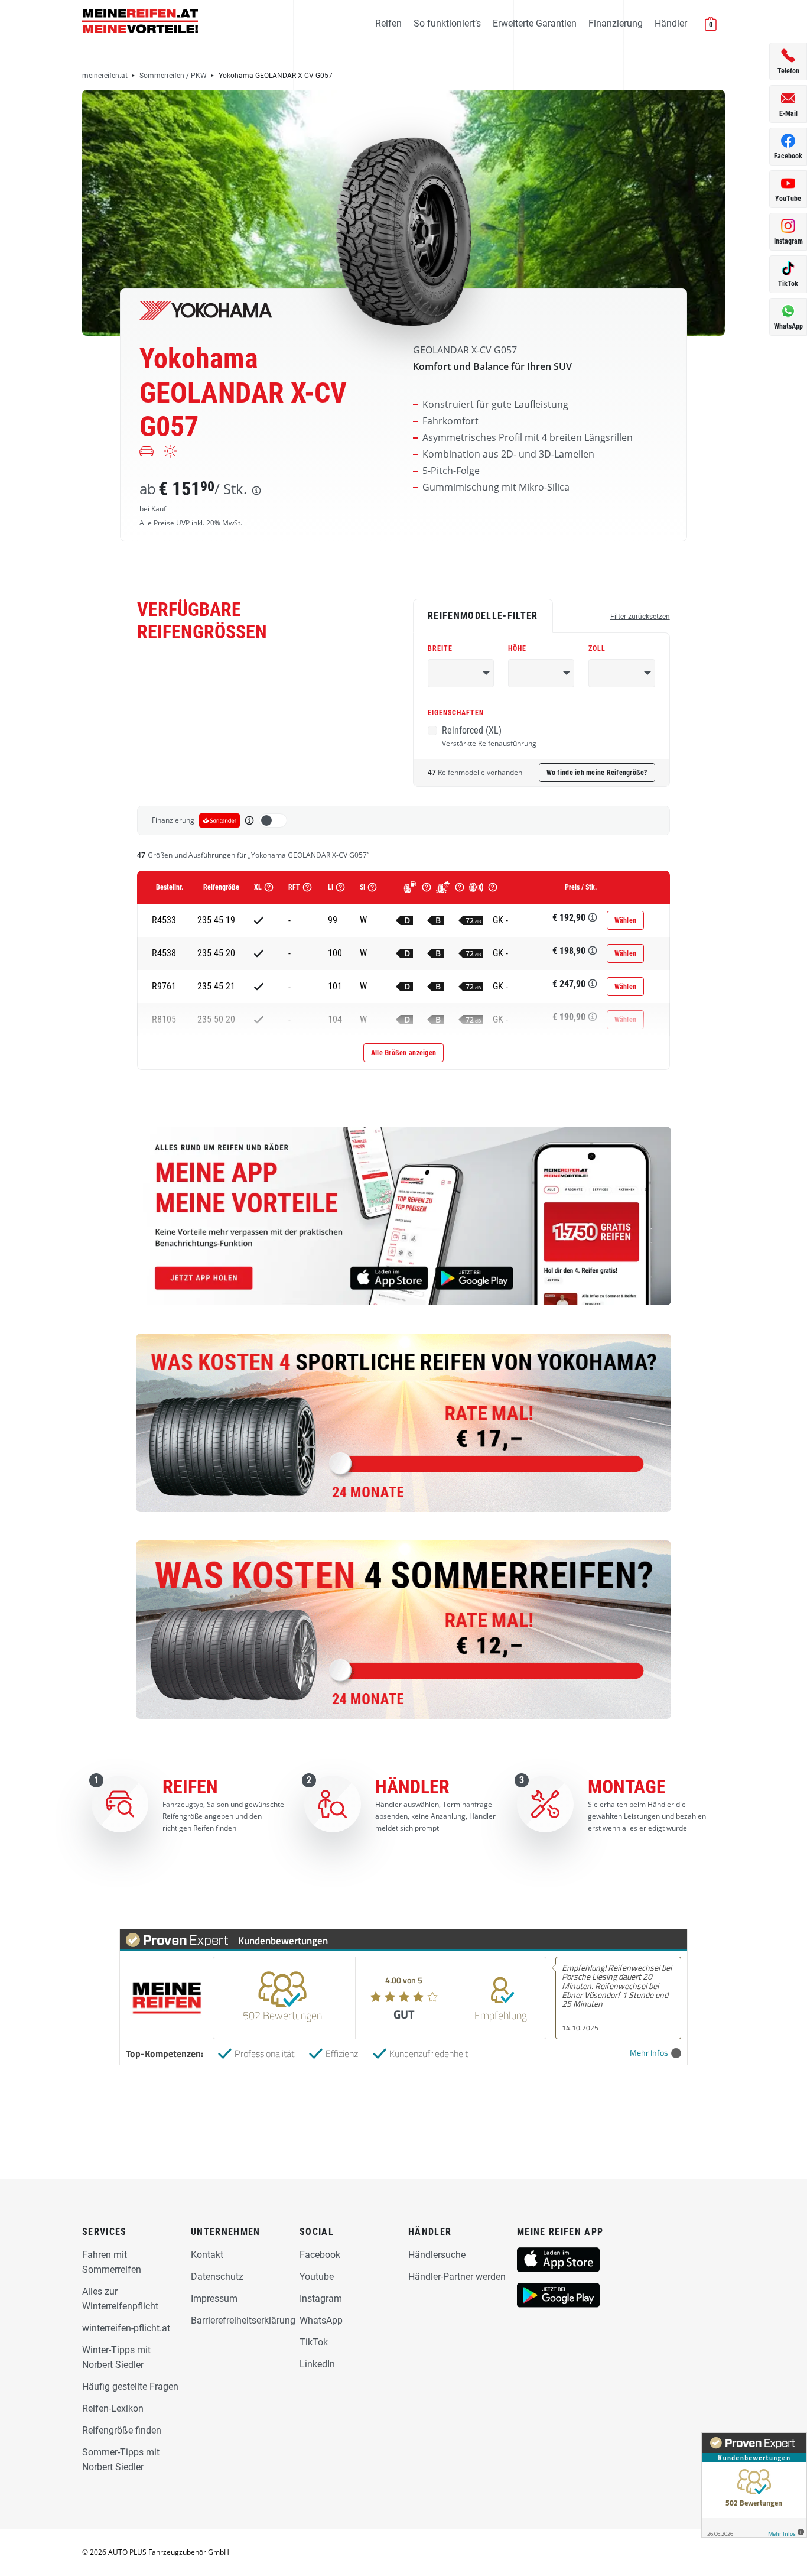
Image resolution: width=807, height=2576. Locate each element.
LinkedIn (317, 2364)
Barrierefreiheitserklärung (243, 2320)
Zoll (597, 648)
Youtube (317, 2277)
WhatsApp (321, 2320)
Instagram (321, 2298)
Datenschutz (217, 2277)
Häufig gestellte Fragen (130, 2387)
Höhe (517, 648)
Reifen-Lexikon (113, 2408)
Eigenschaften (456, 713)
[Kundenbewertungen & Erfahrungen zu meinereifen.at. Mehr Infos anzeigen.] (754, 2485)
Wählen (626, 920)
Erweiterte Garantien (535, 23)
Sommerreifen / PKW (173, 76)
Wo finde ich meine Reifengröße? (597, 773)
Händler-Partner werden (457, 2277)
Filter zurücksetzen (640, 617)
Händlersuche (437, 2255)
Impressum (214, 2298)
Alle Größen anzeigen (403, 1053)
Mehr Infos (649, 2053)
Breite (440, 648)
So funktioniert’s (447, 23)
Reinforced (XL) (489, 737)
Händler (671, 23)
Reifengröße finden (122, 2430)
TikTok (314, 2342)
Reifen (388, 23)
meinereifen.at (105, 76)
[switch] (273, 820)
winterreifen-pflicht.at (126, 2328)
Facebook (320, 2255)
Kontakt (207, 2255)
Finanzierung (616, 23)
